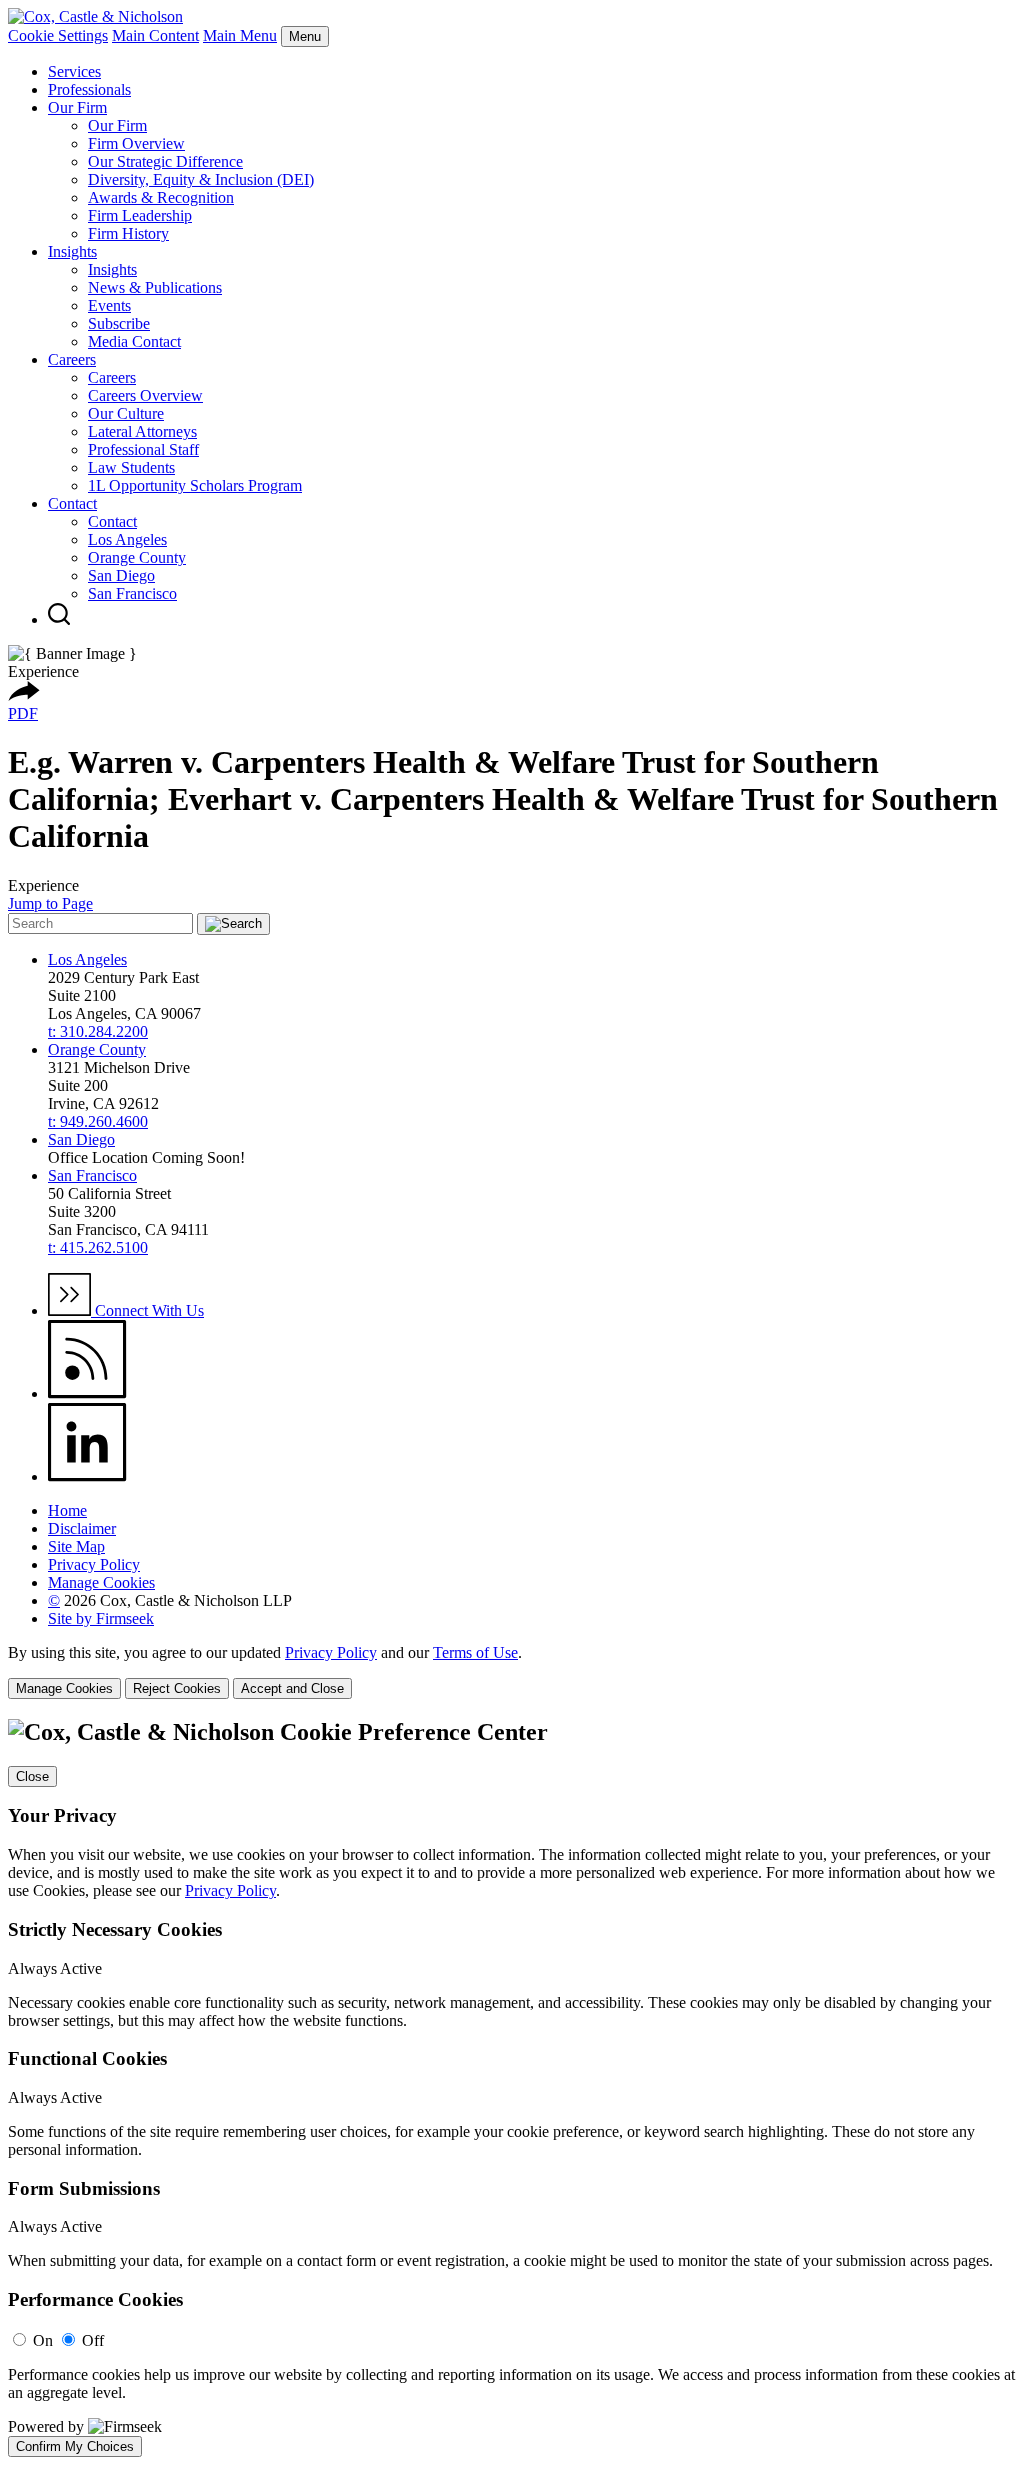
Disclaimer (82, 1528)
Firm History (128, 233)
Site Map (76, 1546)
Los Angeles (127, 539)
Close (32, 1776)
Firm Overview (136, 143)
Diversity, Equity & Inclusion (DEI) (201, 179)
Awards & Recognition (161, 197)
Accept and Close (292, 1688)
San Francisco (132, 593)
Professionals (89, 89)
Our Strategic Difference (165, 161)
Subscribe (119, 323)
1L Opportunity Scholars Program (195, 485)
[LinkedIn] (87, 1476)
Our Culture (126, 413)
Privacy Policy (94, 1564)
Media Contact (134, 341)
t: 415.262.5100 (98, 1247)
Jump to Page (50, 903)
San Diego (121, 575)
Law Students (131, 467)
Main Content (155, 35)
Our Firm (77, 107)
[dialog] (512, 1671)
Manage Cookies (101, 1582)
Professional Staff (143, 449)
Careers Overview (145, 395)
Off (93, 2340)
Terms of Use (475, 1652)
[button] (24, 695)
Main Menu (240, 35)
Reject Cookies (177, 1688)
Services (74, 71)
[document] (512, 2088)
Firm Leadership (140, 215)
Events (109, 305)
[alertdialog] (512, 2088)
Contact (72, 503)
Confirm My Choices (75, 2446)
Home (67, 1510)
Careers (72, 359)
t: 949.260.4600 (98, 1121)
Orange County (137, 557)
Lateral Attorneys (142, 431)
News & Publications (155, 287)
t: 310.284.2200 (98, 1031)
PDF (23, 713)
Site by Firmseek (101, 1618)
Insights (72, 251)
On (43, 2340)
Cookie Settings (58, 35)
